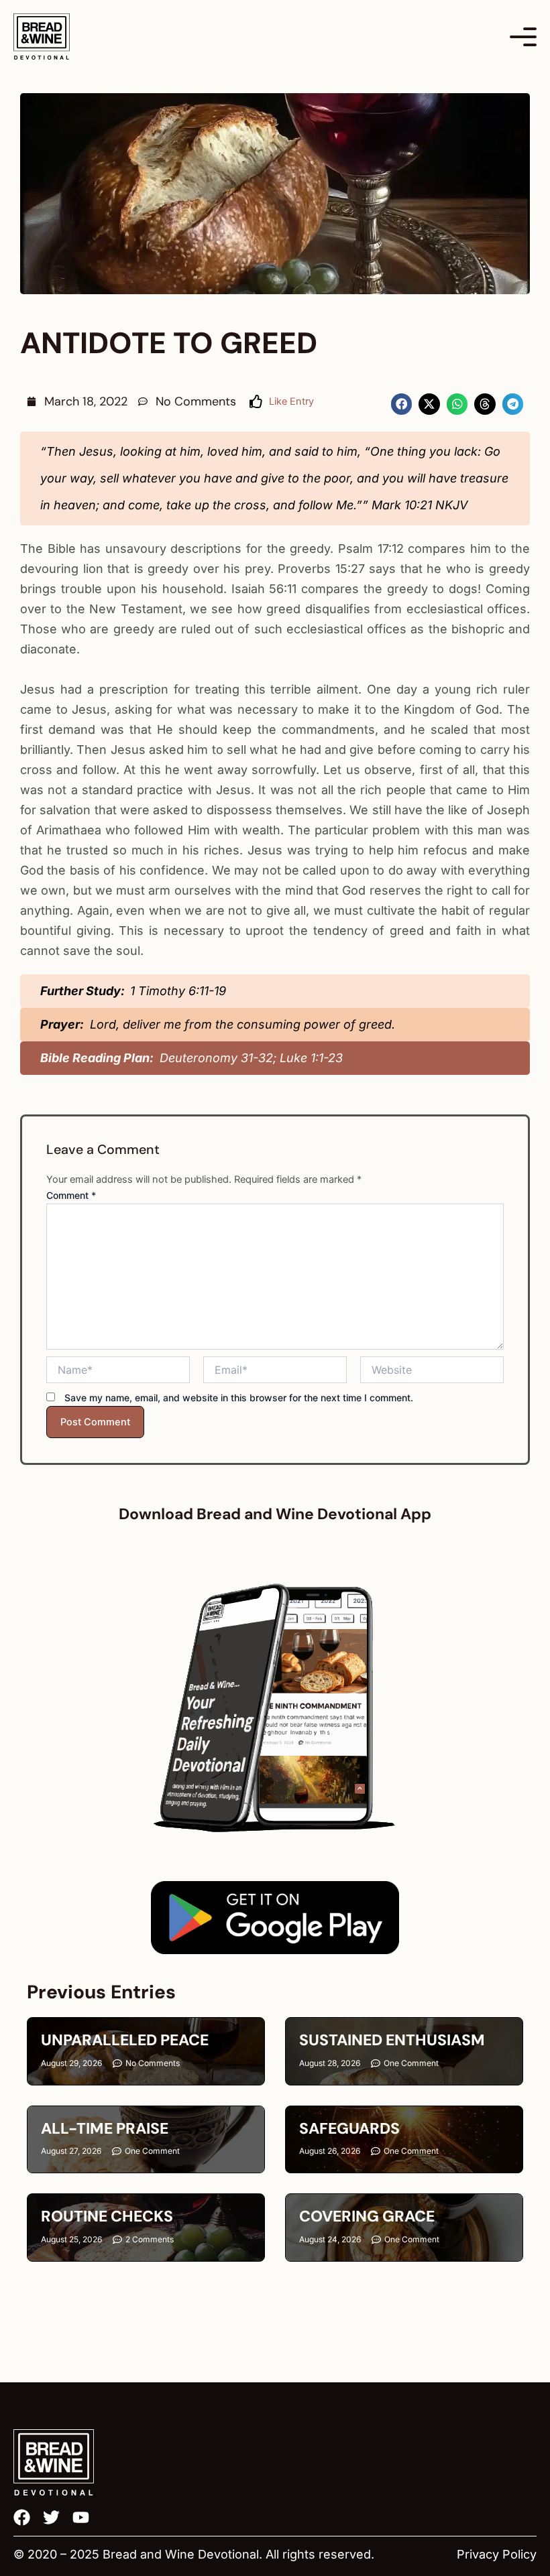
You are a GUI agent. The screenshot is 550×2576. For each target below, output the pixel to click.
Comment (71, 1195)
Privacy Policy (497, 2554)
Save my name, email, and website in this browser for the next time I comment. (239, 1398)
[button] (402, 404)
